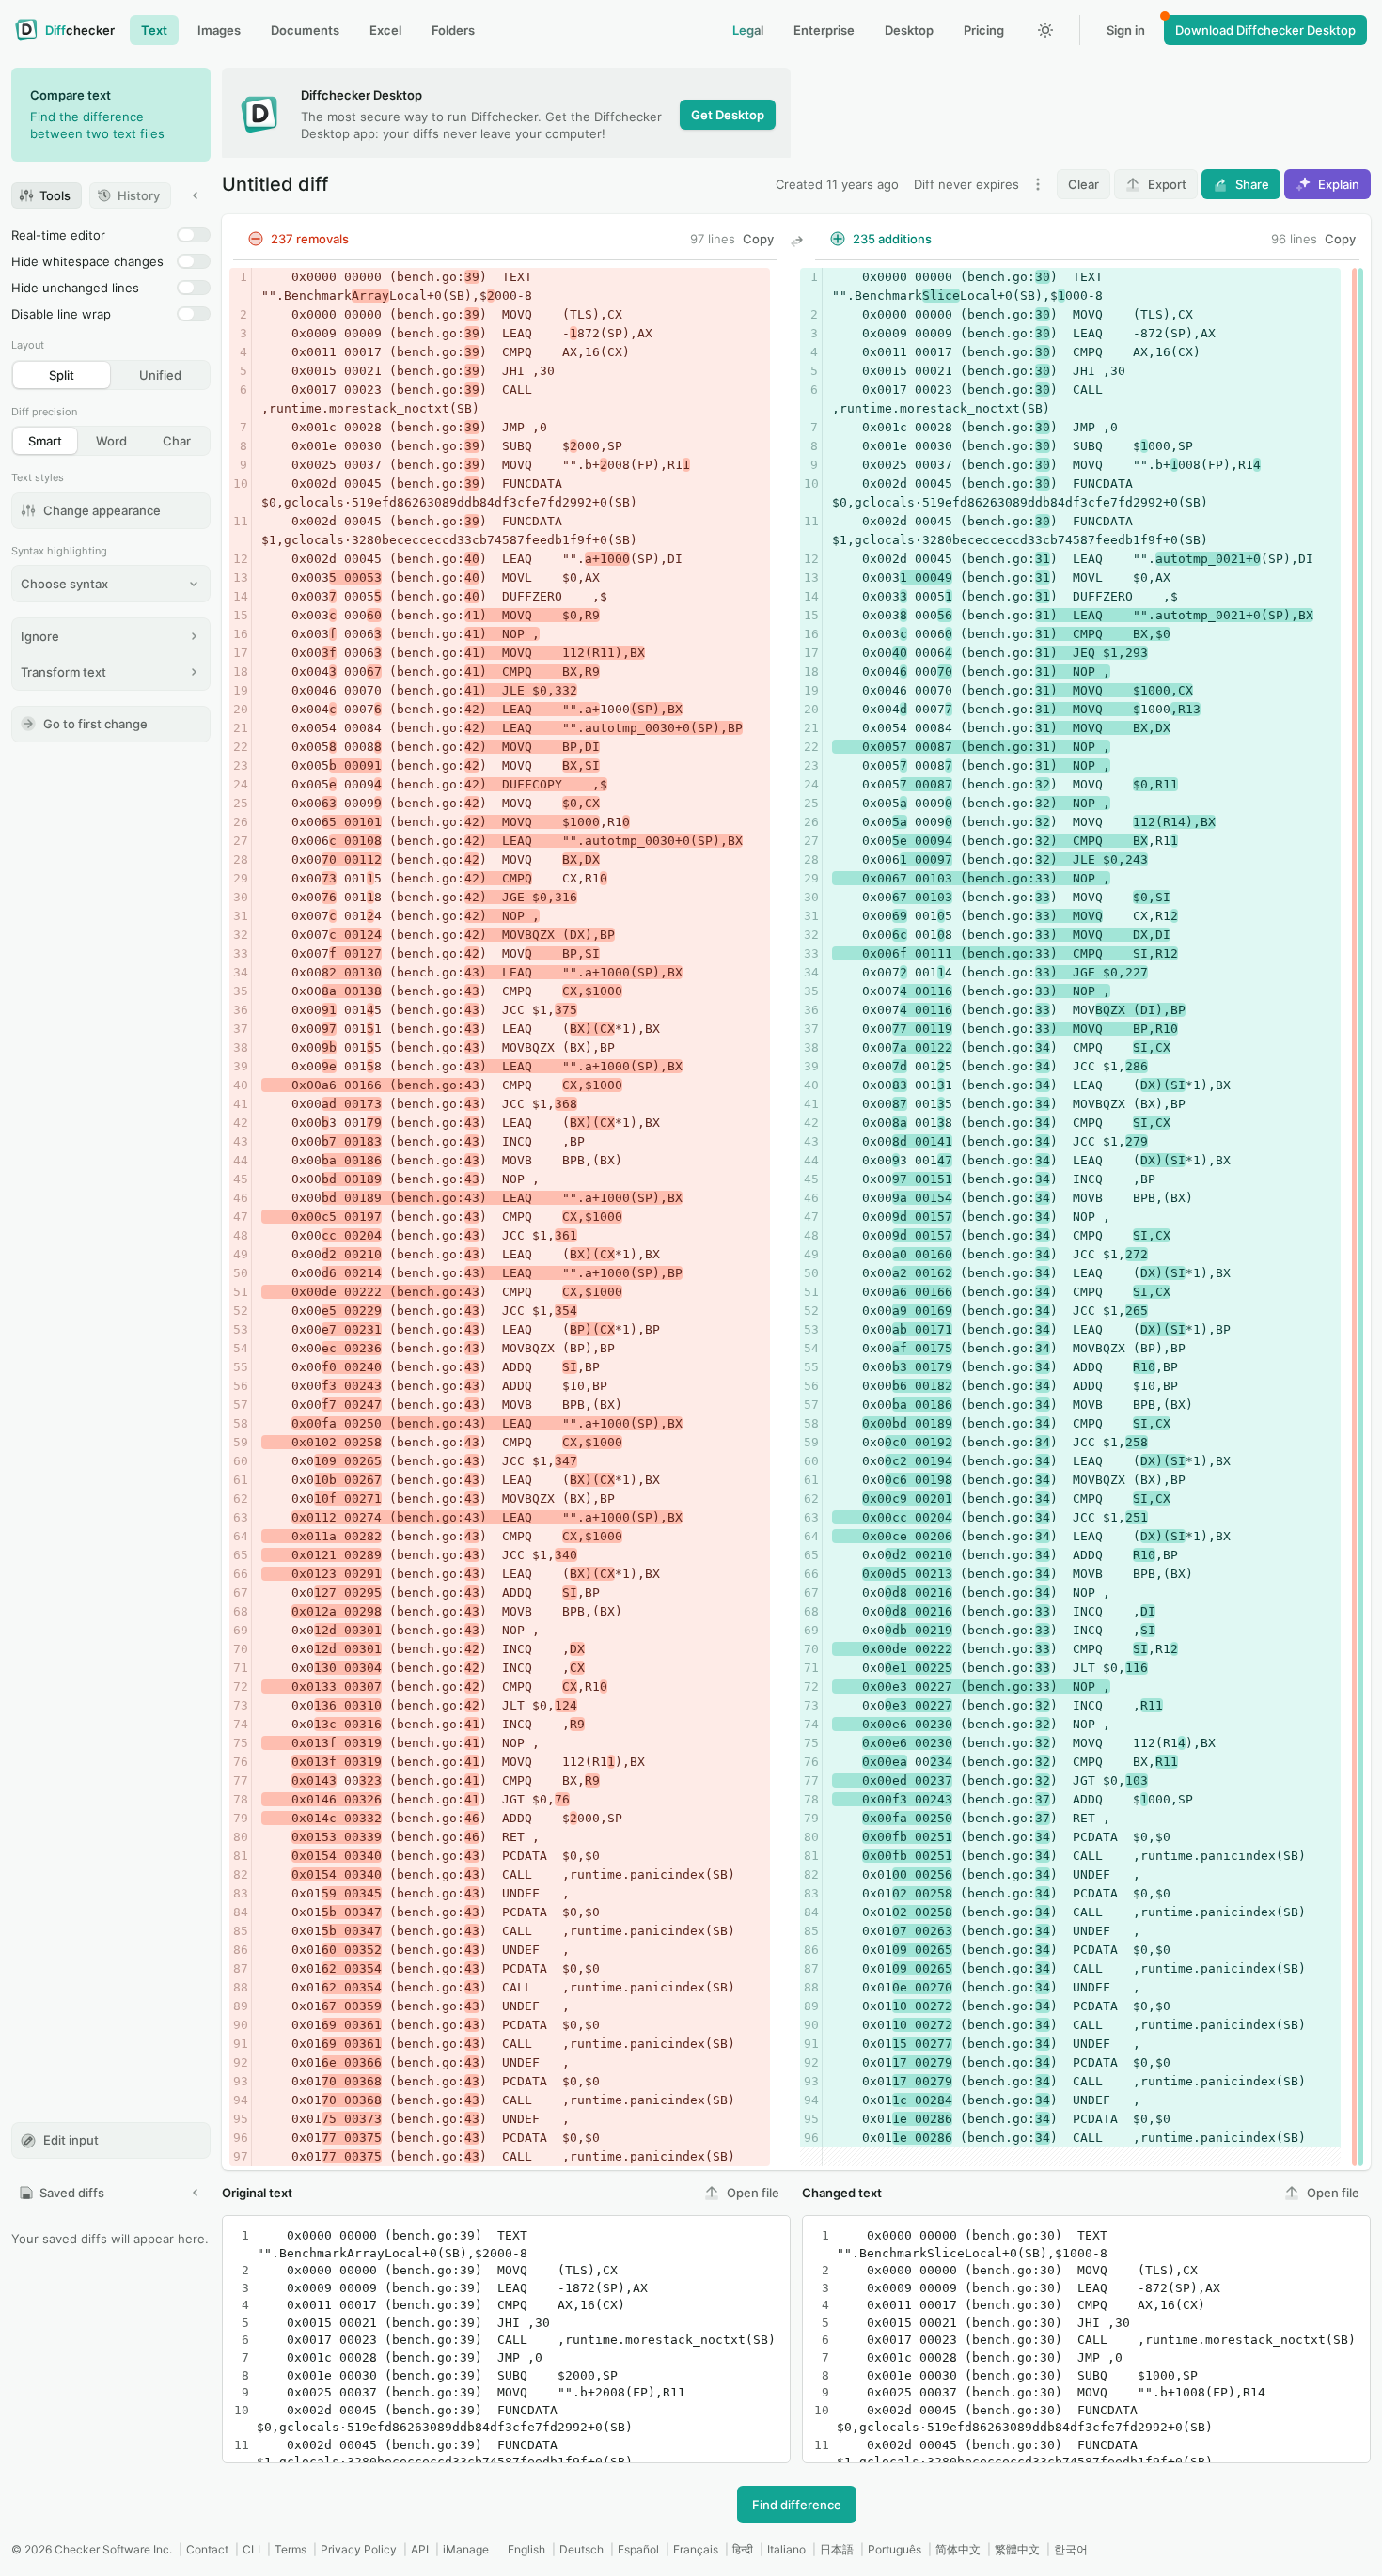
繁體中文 (1017, 2549)
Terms (291, 2549)
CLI (251, 2549)
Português (895, 2549)
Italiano (786, 2549)
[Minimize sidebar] (196, 195)
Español (638, 2549)
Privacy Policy (359, 2549)
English (526, 2549)
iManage (466, 2549)
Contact (207, 2549)
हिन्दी (743, 2549)
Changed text (842, 2193)
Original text (257, 2193)
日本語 (837, 2549)
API (420, 2549)
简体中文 (958, 2549)
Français (696, 2549)
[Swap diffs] (796, 242)
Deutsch (581, 2549)
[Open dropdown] (1038, 184)
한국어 (1071, 2549)
